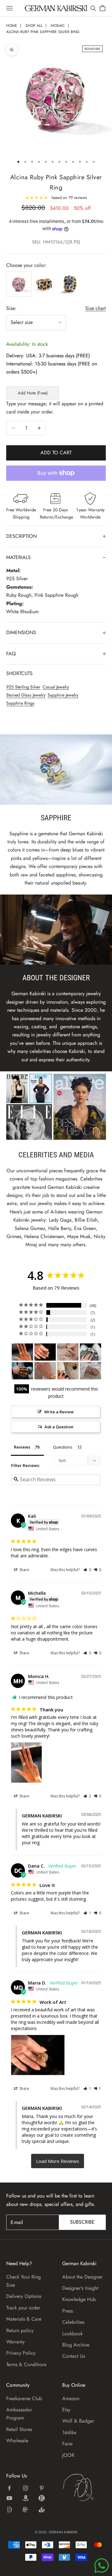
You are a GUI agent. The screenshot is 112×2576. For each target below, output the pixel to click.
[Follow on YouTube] (9, 2498)
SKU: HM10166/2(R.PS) (56, 242)
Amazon (71, 2398)
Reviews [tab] (22, 1447)
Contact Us (74, 2356)
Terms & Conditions (26, 2364)
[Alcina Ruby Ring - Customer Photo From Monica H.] (22, 1352)
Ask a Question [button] (59, 1427)
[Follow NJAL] (26, 2510)
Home (12, 26)
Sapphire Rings (20, 703)
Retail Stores (19, 2429)
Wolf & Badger (78, 2421)
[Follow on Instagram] (26, 2488)
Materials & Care (24, 2319)
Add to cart (56, 453)
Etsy (66, 2410)
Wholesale (17, 2441)
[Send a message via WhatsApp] (102, 2566)
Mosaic (58, 26)
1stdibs (69, 2432)
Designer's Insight (80, 2288)
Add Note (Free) (33, 393)
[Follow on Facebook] (9, 2488)
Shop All (34, 26)
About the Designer (82, 2277)
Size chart (96, 308)
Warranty (15, 2342)
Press (68, 2311)
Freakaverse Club (24, 2398)
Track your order (23, 2308)
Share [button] (24, 1570)
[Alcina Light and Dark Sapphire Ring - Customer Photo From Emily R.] (91, 1352)
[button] (87, 1570)
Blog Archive (76, 2345)
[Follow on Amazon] (26, 2498)
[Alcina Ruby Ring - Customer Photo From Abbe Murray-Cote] (68, 1371)
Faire (67, 2444)
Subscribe (82, 2222)
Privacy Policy (21, 2353)
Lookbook (72, 2334)
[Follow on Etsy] (42, 2498)
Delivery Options (24, 2296)
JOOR (68, 2455)
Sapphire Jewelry (63, 695)
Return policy (20, 2330)
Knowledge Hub (79, 2299)
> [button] (58, 2161)
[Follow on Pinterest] (42, 2488)
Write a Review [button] (59, 1412)
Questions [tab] (63, 1447)
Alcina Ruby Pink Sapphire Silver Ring (43, 32)
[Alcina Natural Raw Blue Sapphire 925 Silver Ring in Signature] (22, 1371)
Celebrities (73, 2322)
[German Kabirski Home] (84, 2487)
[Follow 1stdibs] (9, 2510)
